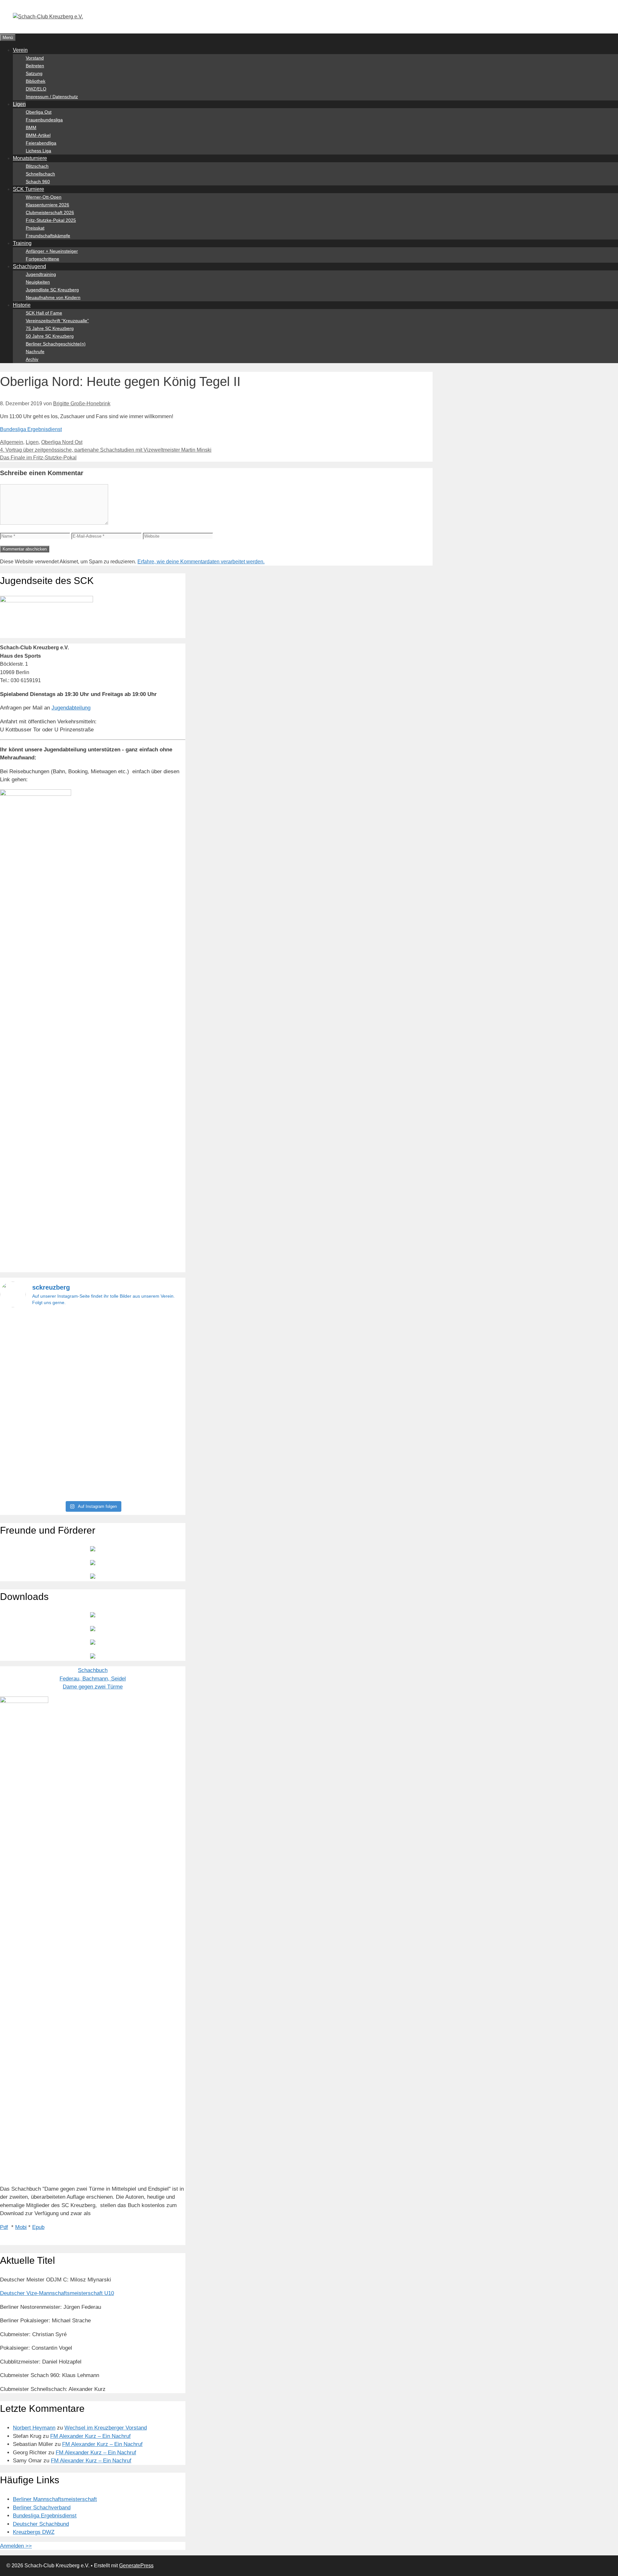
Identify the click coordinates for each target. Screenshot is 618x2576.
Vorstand (35, 58)
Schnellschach (40, 174)
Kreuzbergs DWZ (34, 2532)
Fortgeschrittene (42, 259)
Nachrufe (35, 352)
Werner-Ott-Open (44, 197)
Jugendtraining (41, 274)
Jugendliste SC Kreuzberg (52, 290)
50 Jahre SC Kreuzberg (50, 336)
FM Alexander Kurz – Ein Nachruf (90, 2436)
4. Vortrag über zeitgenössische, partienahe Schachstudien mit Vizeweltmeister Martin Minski (106, 450)
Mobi (21, 2227)
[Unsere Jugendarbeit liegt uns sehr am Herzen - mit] (156, 1405)
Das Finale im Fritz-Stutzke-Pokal (38, 458)
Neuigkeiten (38, 282)
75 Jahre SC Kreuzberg (50, 328)
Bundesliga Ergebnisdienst (31, 429)
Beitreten (35, 66)
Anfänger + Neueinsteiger (52, 251)
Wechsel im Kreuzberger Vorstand (106, 2428)
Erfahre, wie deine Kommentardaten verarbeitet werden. (201, 562)
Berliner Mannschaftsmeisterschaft (55, 2499)
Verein (20, 50)
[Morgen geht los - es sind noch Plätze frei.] (30, 1323)
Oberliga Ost (39, 112)
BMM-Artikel (38, 135)
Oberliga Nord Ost (62, 442)
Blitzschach (37, 166)
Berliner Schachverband (42, 2508)
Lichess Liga (38, 151)
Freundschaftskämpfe (48, 236)
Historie (22, 305)
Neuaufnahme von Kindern (53, 297)
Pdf (4, 2227)
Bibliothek (36, 81)
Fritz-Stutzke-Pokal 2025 (51, 220)
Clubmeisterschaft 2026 (50, 212)
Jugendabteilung (71, 708)
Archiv (32, 359)
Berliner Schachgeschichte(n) (56, 344)
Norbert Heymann (34, 2428)
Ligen (19, 104)
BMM (31, 127)
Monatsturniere (30, 158)
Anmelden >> (16, 2546)
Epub (38, 2227)
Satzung (34, 73)
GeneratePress (136, 2566)
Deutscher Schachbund (41, 2524)
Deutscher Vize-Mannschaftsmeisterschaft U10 (57, 2293)
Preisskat (35, 228)
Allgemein (12, 442)
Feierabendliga (41, 143)
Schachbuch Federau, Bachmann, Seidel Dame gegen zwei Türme (93, 1678)
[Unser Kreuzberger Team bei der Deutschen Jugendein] (93, 1348)
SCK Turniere (28, 189)
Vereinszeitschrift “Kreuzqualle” (57, 321)
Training (22, 243)
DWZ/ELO (36, 89)
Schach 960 (38, 182)
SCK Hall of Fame (44, 313)
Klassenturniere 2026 (47, 205)
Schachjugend (29, 266)
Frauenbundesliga (44, 120)
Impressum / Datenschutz (52, 97)
